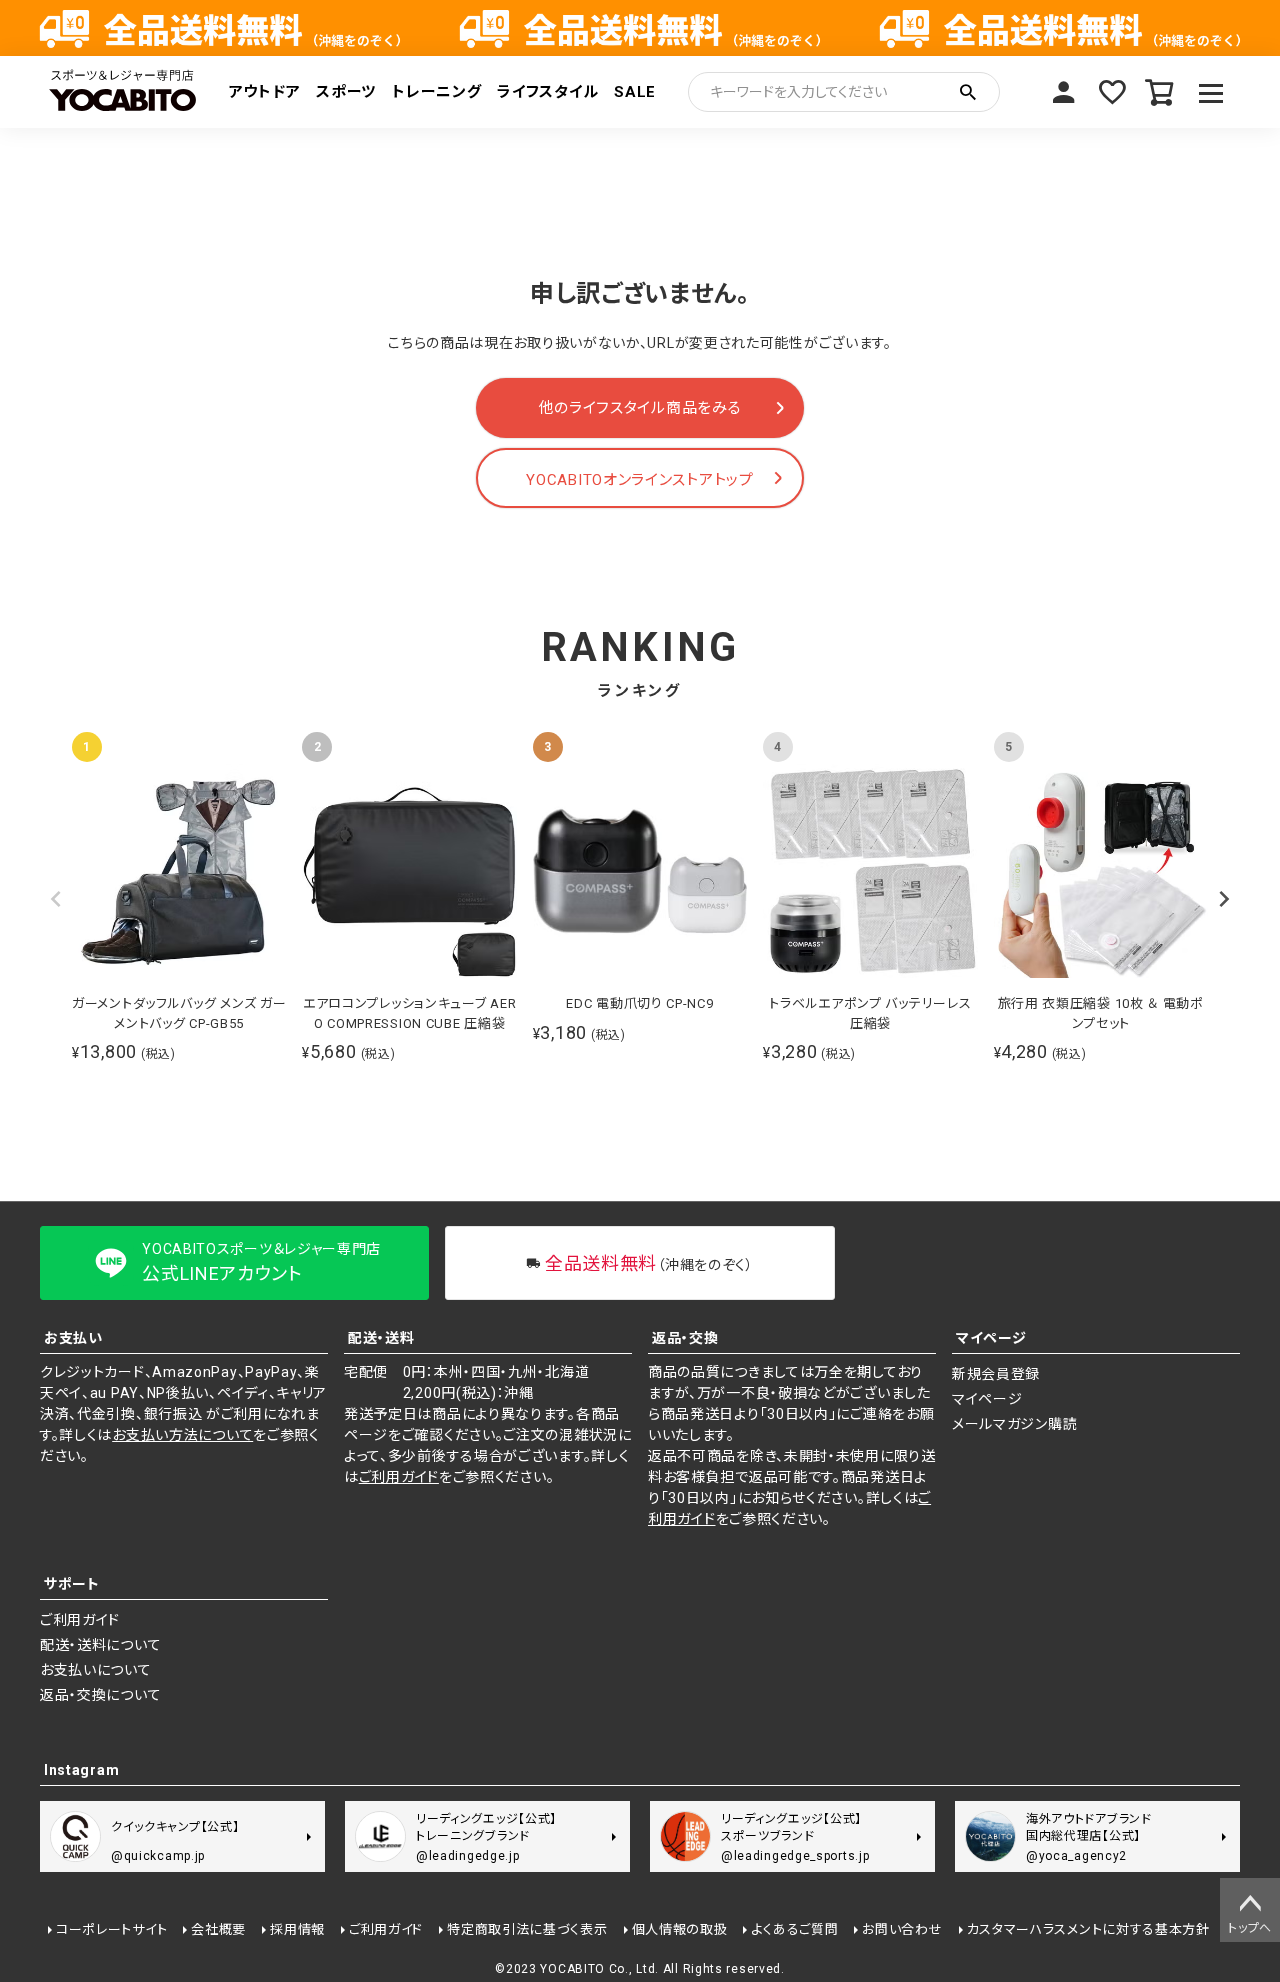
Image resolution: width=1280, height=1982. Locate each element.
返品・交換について (100, 1695)
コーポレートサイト (111, 1929)
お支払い (73, 1338)
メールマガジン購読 (1014, 1424)
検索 (968, 92)
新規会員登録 (996, 1374)
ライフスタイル (547, 92)
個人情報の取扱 (680, 1929)
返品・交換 (685, 1338)
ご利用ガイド (399, 1477)
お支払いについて (96, 1670)
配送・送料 (381, 1338)
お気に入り (1112, 92)
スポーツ (346, 92)
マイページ (1064, 92)
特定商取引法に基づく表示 (527, 1929)
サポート (72, 1584)
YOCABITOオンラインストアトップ (639, 480)
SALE (635, 92)
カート (1160, 92)
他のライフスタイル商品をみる (640, 408)
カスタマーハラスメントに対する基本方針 (1088, 1929)
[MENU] (1211, 92)
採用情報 (297, 1929)
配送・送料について (100, 1645)
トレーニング (436, 92)
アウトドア (265, 92)
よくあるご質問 (794, 1929)
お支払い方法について (182, 1435)
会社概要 (218, 1929)
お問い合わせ (902, 1929)
